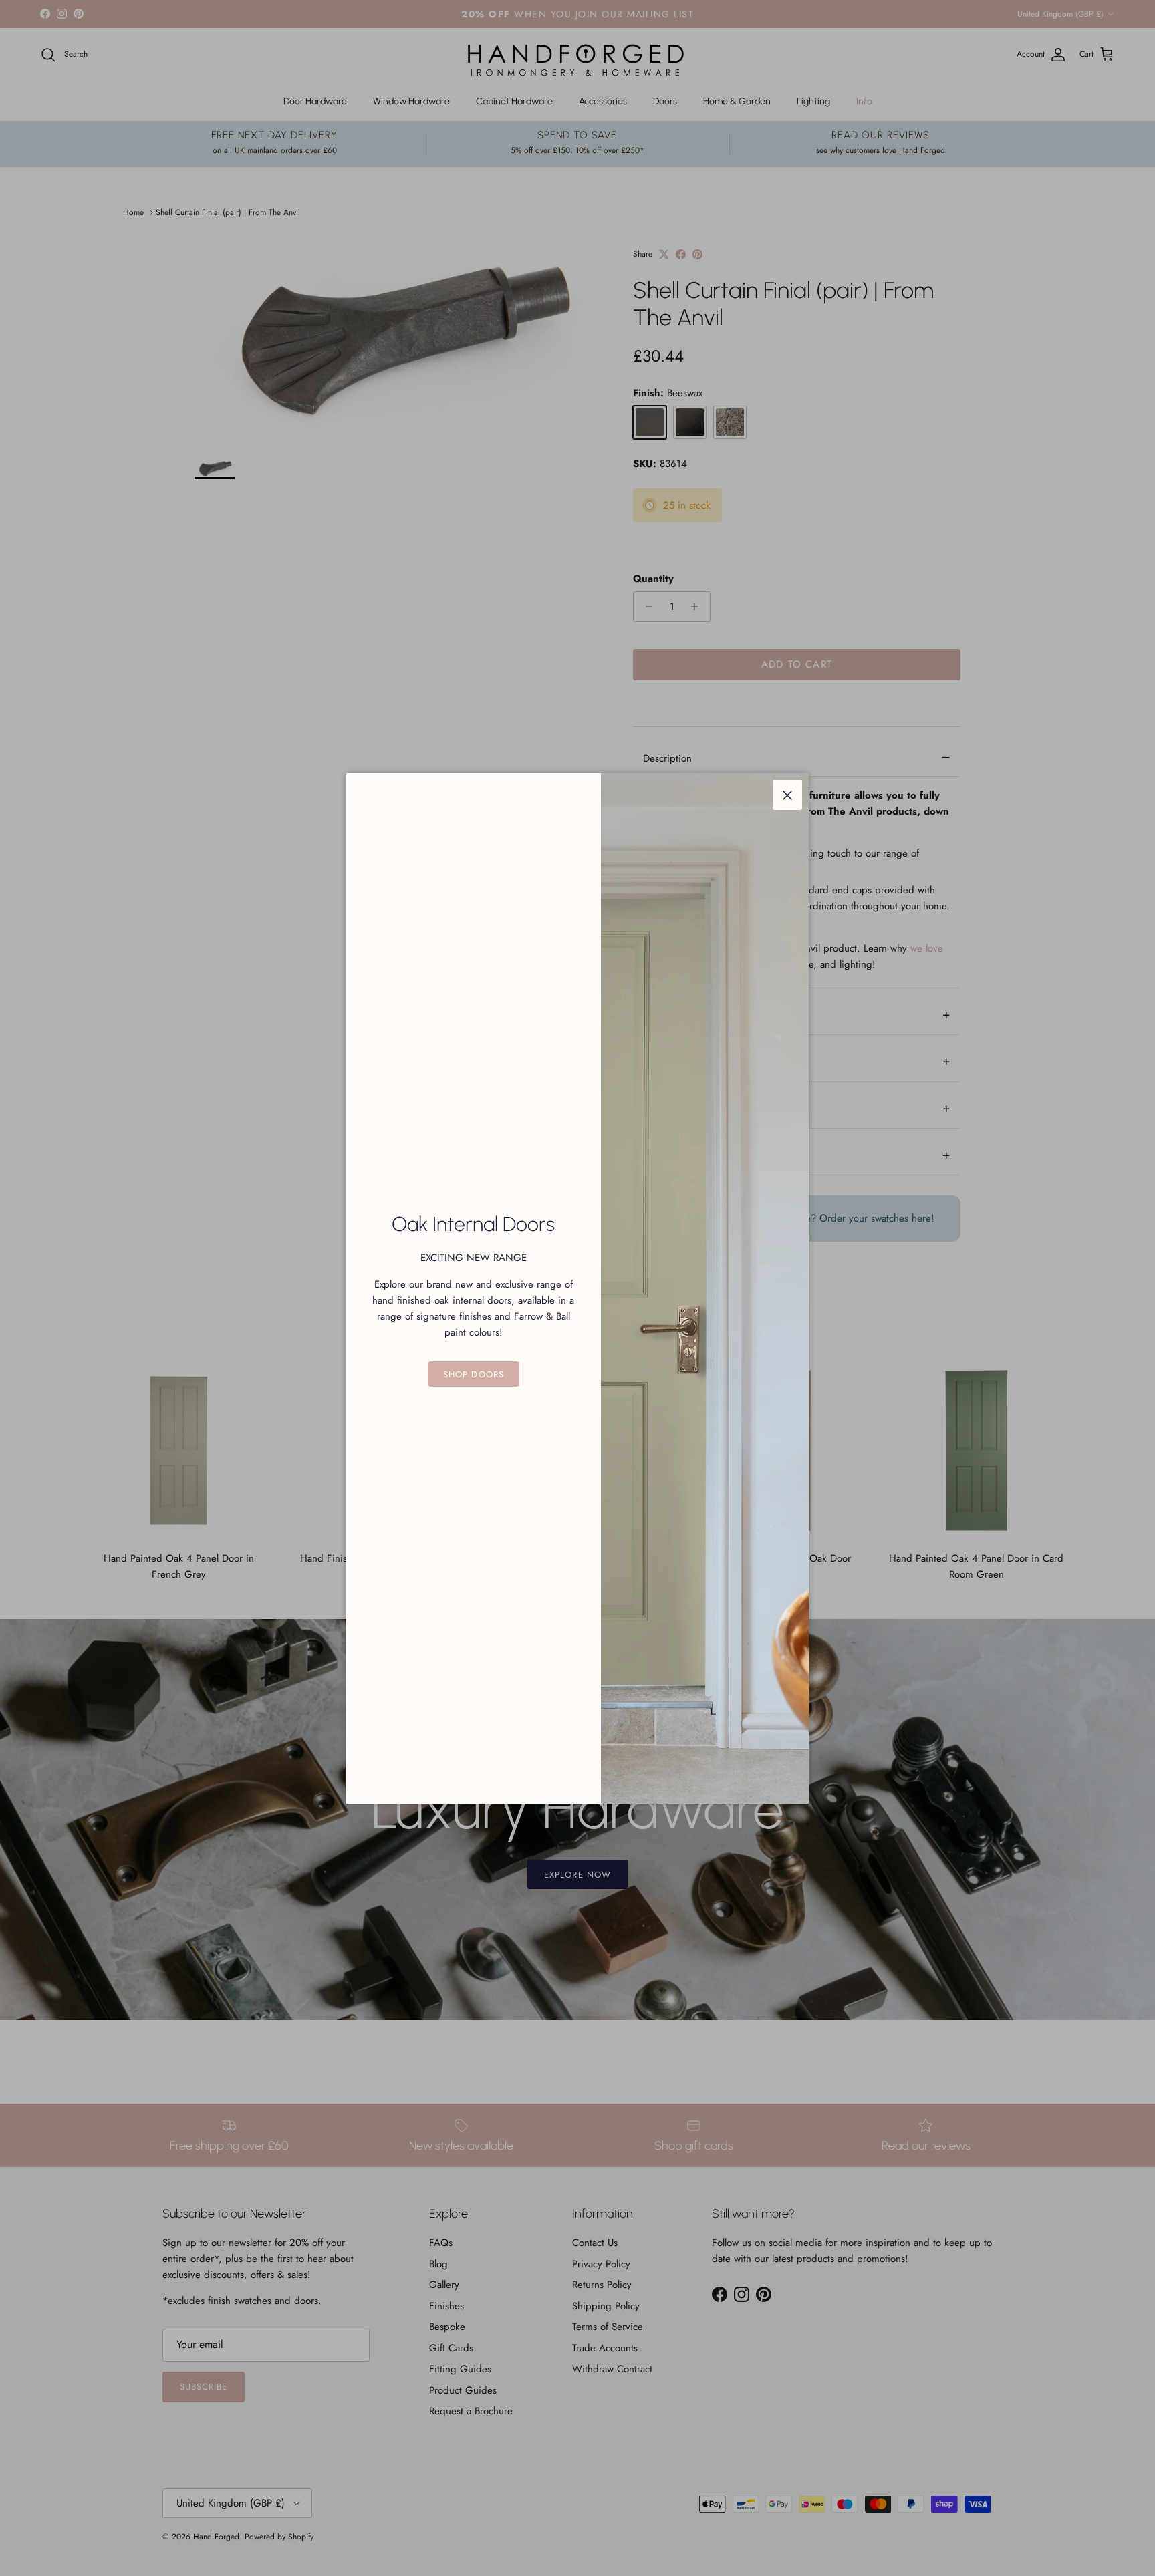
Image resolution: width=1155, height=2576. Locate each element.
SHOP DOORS (473, 1374)
